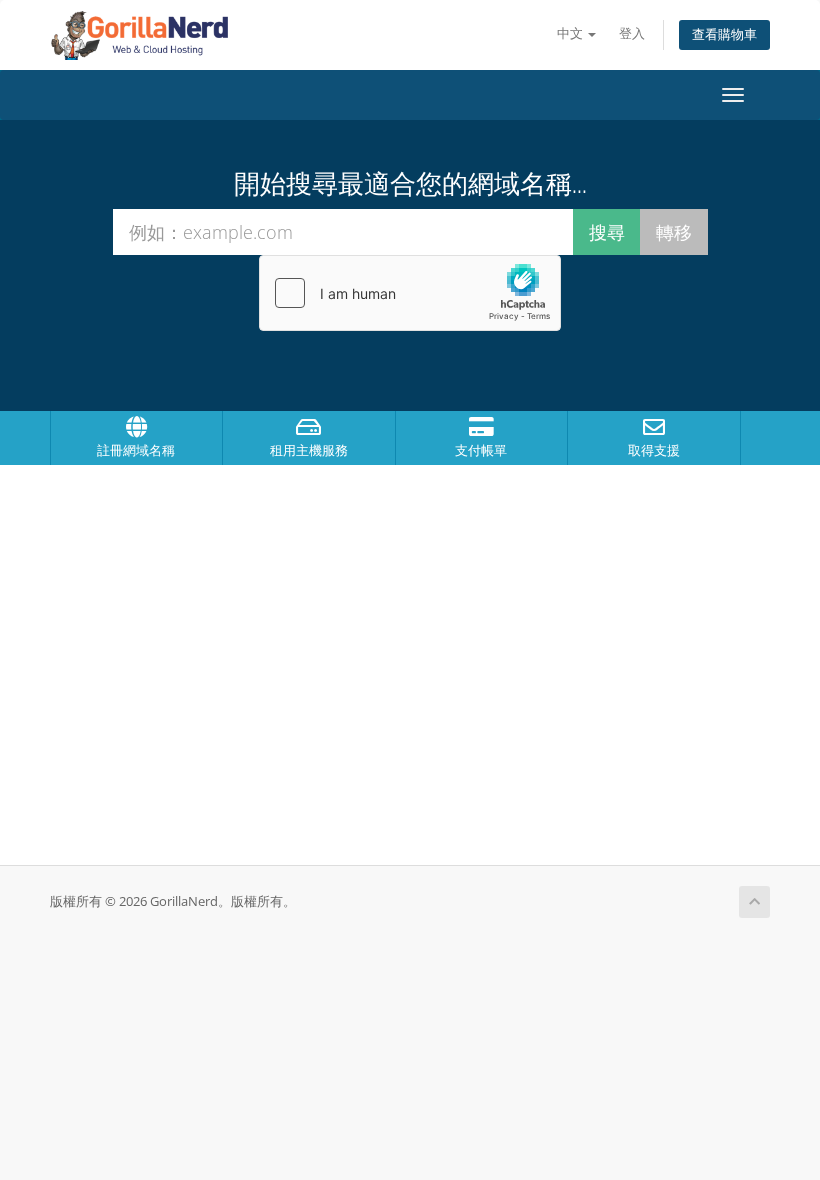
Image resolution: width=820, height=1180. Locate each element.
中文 (571, 33)
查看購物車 (724, 34)
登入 (632, 33)
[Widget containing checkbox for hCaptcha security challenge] (410, 293)
